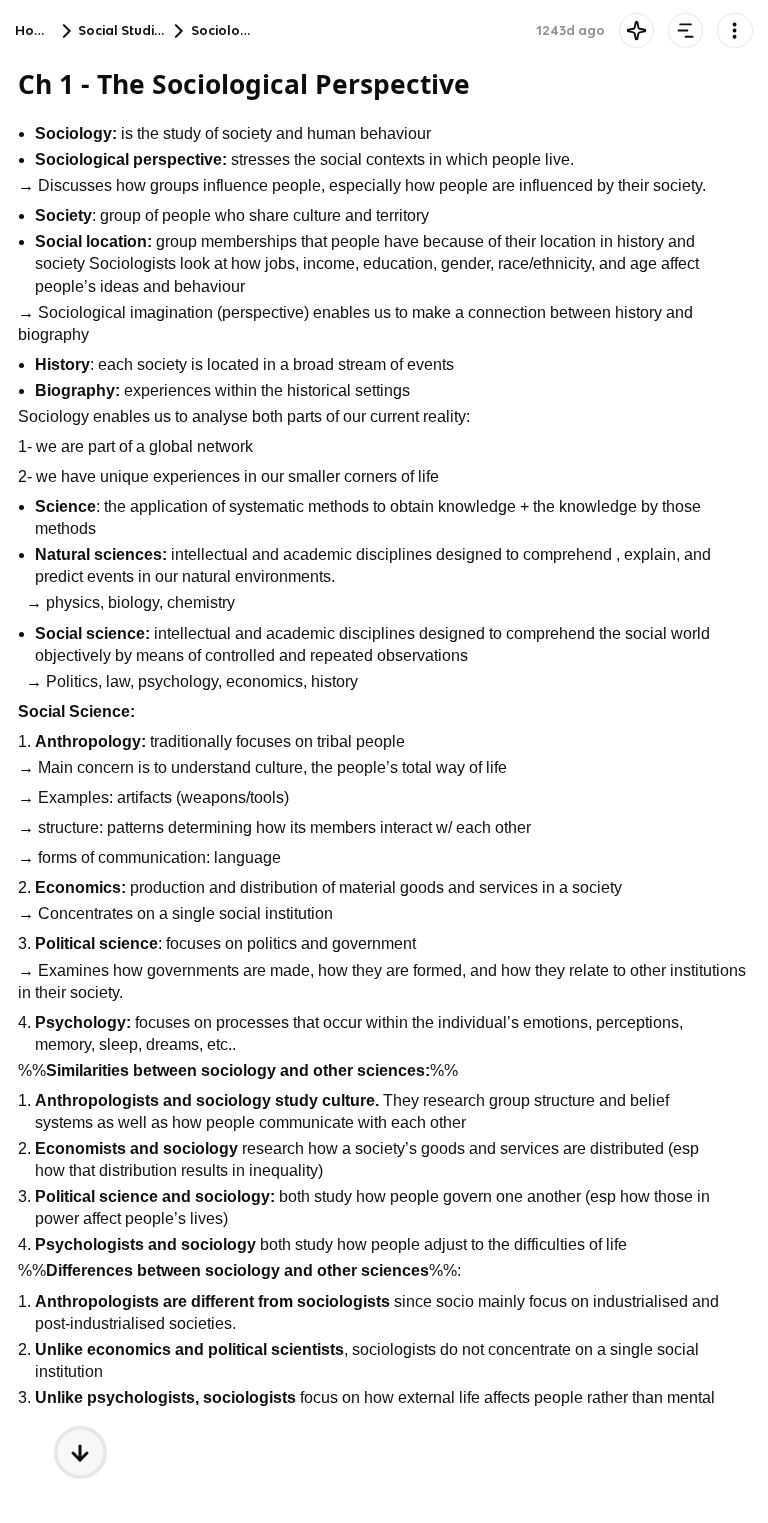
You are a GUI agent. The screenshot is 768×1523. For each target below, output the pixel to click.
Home (35, 30)
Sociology (224, 30)
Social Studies (123, 30)
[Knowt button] (636, 30)
